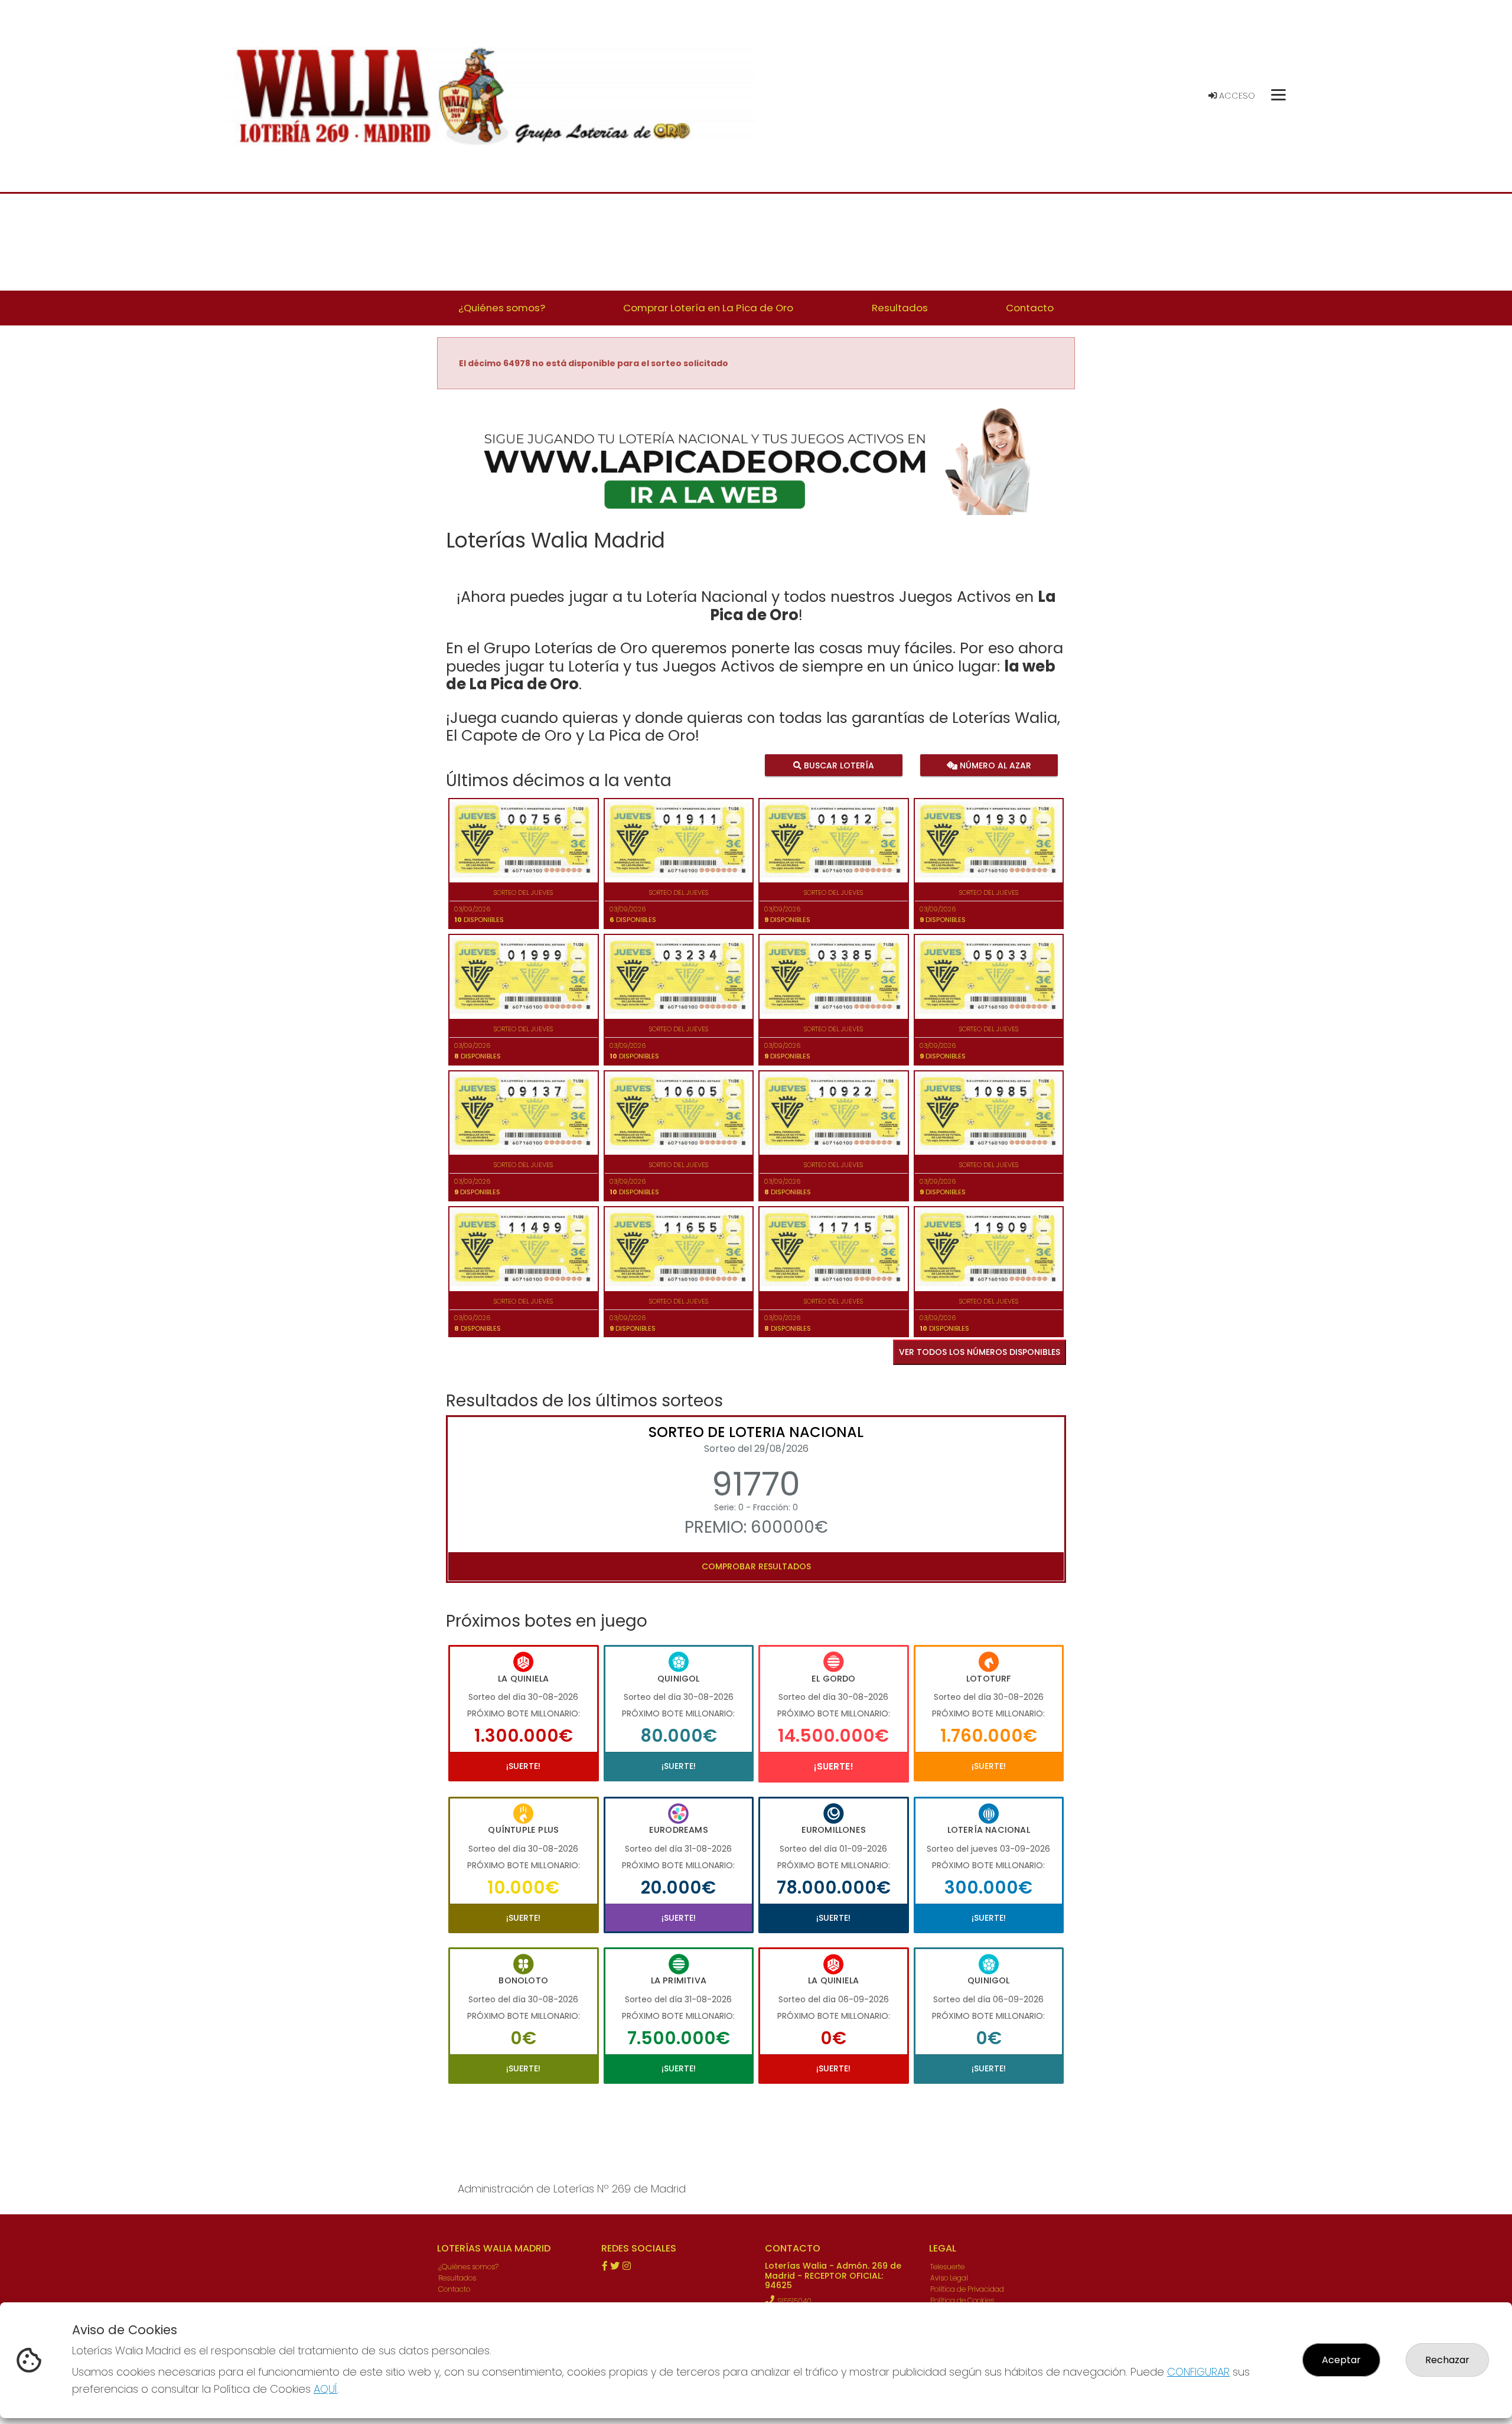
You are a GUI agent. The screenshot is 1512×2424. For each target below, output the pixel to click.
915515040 (794, 2301)
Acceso (1236, 96)
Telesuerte (947, 2267)
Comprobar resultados (756, 1566)
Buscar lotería (838, 765)
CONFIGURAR (1198, 2372)
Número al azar (994, 765)
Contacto (454, 2289)
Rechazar (1447, 2360)
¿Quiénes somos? (468, 2267)
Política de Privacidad (967, 2289)
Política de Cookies (962, 2300)
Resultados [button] (900, 308)
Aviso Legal (949, 2278)
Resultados (457, 2278)
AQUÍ (325, 2389)
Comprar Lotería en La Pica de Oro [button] (708, 308)
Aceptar (1341, 2360)
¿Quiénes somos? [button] (502, 308)
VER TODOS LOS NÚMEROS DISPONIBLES (980, 1352)
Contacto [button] (1030, 308)
